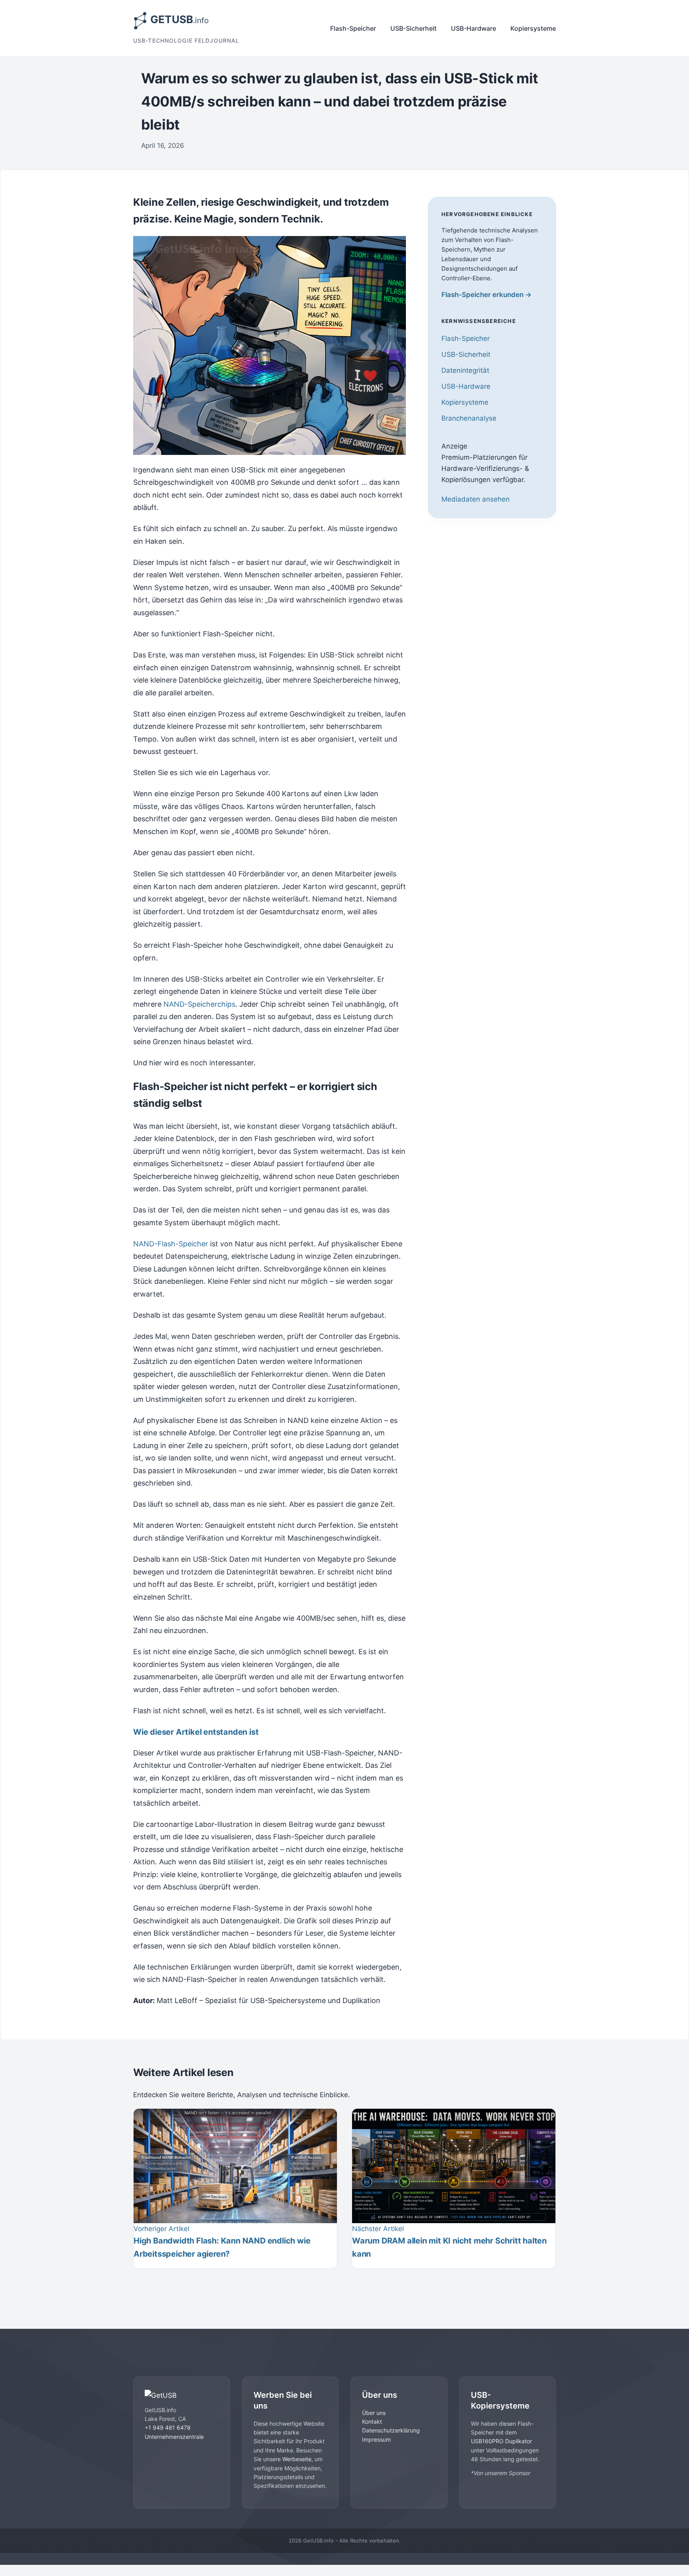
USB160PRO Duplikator (501, 2441)
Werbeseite (297, 2459)
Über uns (374, 2413)
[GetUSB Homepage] (182, 2395)
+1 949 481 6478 (168, 2427)
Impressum (376, 2439)
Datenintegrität (465, 370)
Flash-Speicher (353, 28)
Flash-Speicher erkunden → (486, 295)
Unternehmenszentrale (174, 2437)
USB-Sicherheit (413, 28)
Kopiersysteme (533, 28)
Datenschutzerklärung (391, 2430)
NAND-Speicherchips (199, 1004)
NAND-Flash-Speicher (171, 1244)
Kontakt (372, 2422)
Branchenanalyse (469, 419)
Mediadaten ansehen (475, 499)
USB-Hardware (473, 28)
